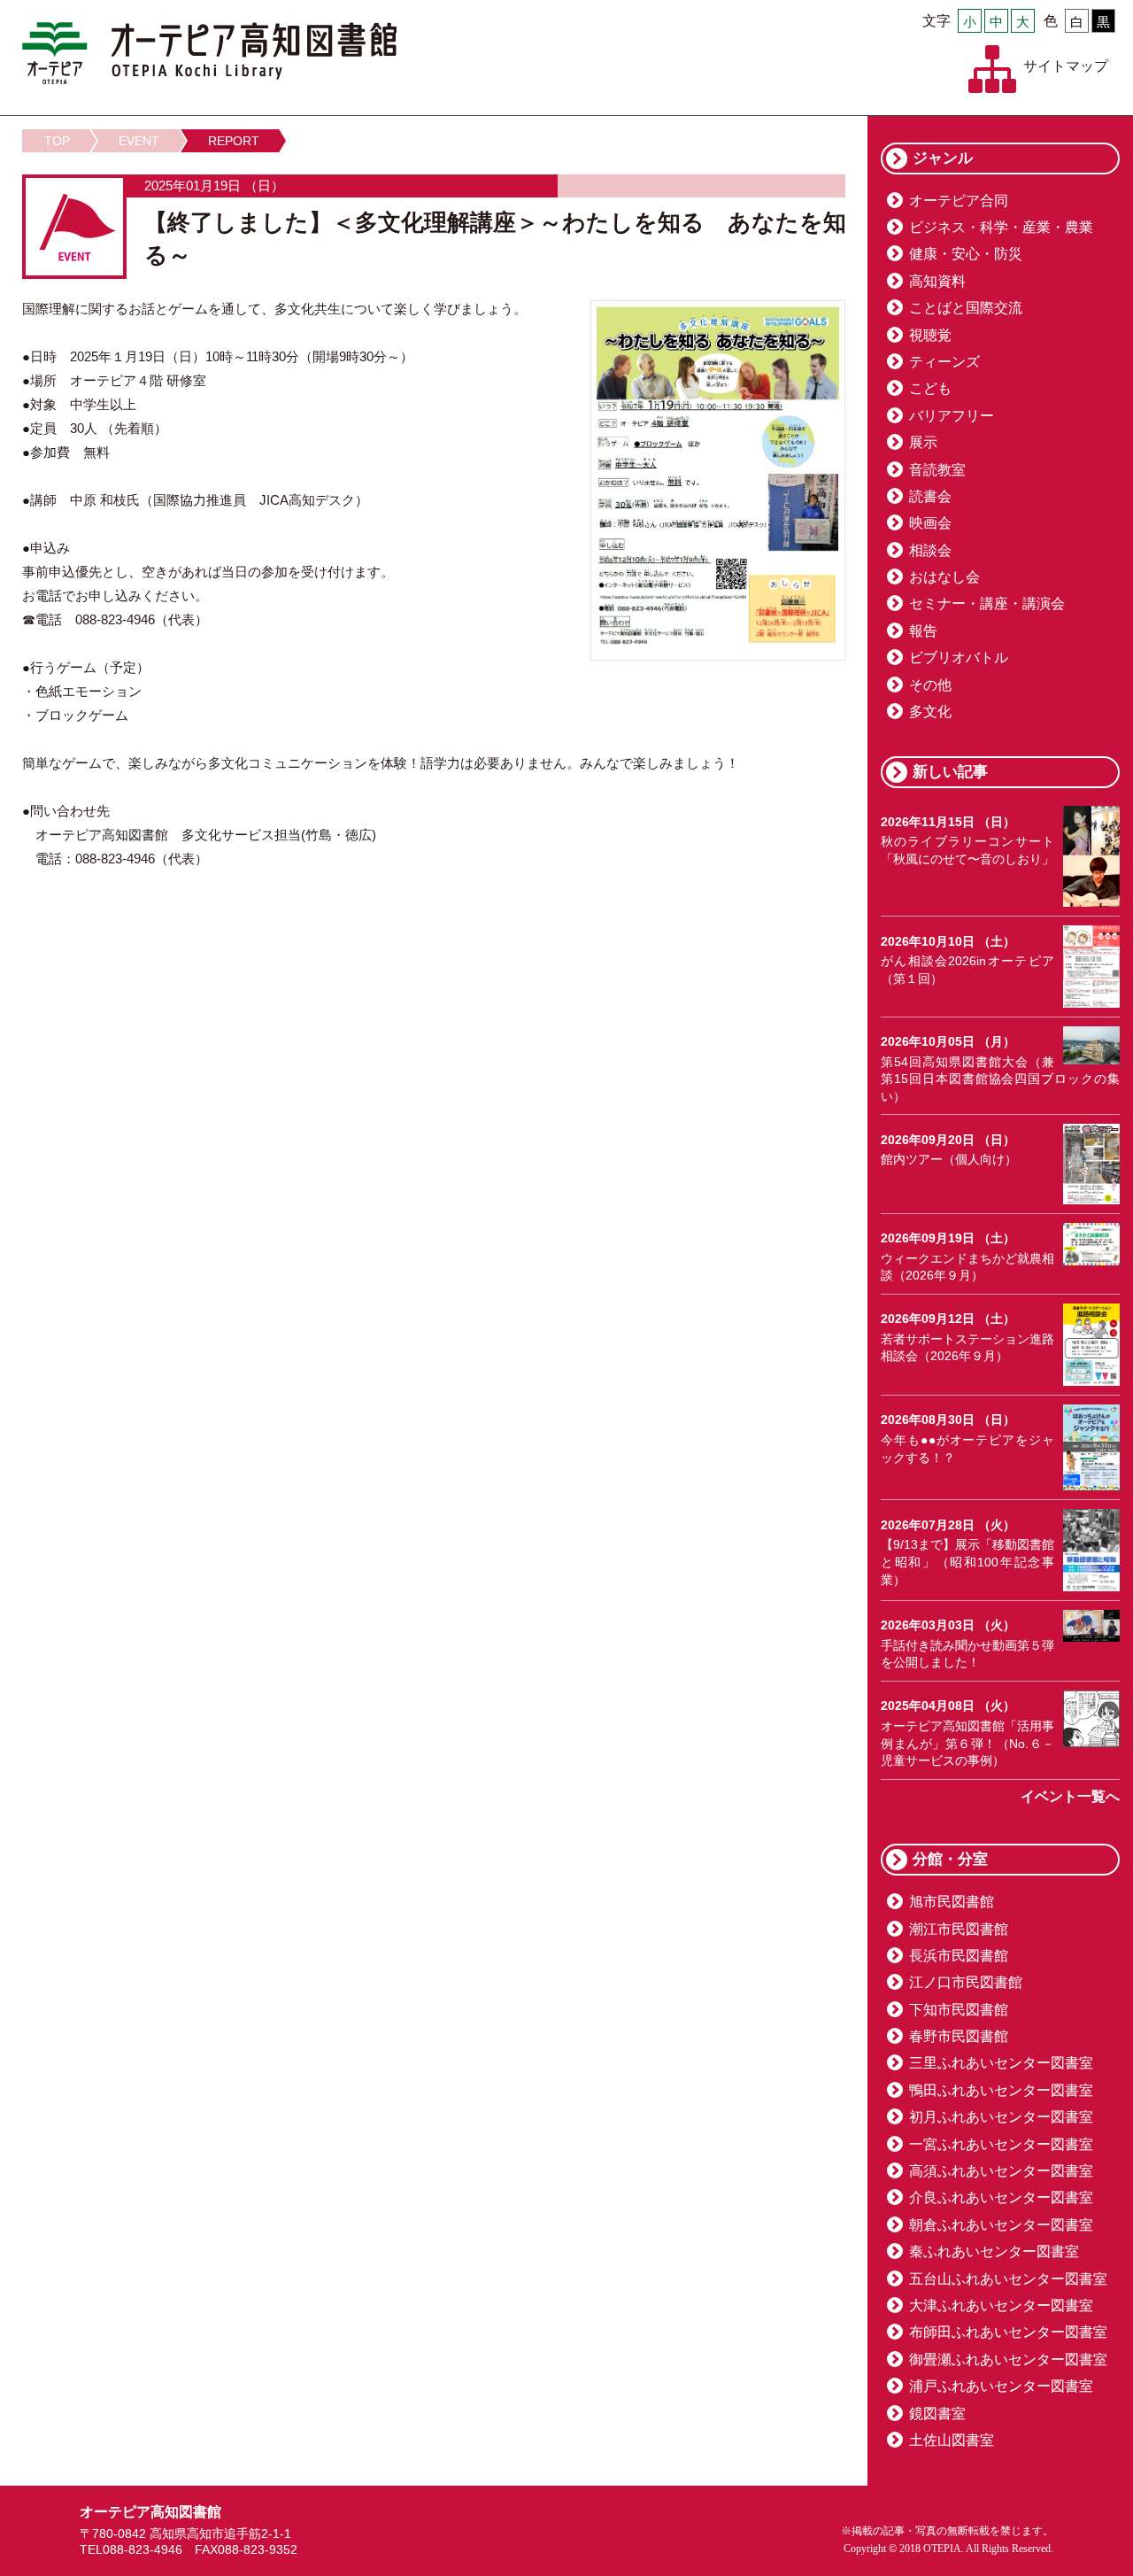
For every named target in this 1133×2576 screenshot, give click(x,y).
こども (930, 388)
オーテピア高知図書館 (209, 53)
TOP (57, 141)
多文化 (930, 712)
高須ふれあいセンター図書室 (1001, 2171)
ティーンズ (944, 362)
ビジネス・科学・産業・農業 (1001, 227)
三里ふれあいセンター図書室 (1001, 2063)
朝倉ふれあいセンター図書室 (1001, 2225)
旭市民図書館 (952, 1902)
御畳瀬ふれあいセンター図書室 (1008, 2359)
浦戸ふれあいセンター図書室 (1001, 2386)
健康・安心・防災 (966, 254)
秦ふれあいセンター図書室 (994, 2251)
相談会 (930, 550)
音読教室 (937, 470)
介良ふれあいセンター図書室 (1001, 2197)
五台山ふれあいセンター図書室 (1008, 2279)
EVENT (139, 141)
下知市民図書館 (959, 2010)
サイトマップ (1066, 66)
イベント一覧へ (1070, 1796)
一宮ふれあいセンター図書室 (1001, 2144)
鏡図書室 (937, 2414)
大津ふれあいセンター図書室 (1001, 2305)
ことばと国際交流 (966, 308)
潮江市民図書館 (959, 1929)
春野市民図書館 (959, 2036)
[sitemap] (992, 69)
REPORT (234, 141)
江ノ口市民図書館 (966, 1982)
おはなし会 (944, 577)
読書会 (930, 496)
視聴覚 (930, 335)
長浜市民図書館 (959, 1956)
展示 (923, 442)
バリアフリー (952, 416)
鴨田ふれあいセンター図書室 (1001, 2090)
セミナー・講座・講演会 (987, 603)
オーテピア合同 (959, 201)
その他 (930, 685)
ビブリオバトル (959, 658)
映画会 (930, 523)
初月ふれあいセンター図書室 (1001, 2117)
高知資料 (937, 281)
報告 (923, 631)
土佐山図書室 (952, 2440)
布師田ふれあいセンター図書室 (1008, 2332)
